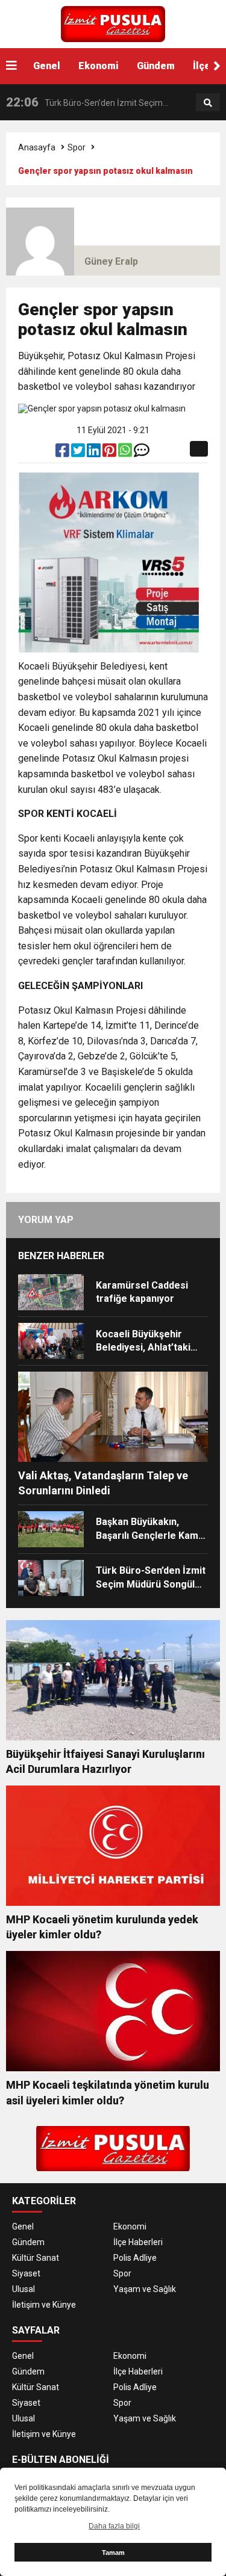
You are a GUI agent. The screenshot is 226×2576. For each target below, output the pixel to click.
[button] (217, 66)
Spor (77, 147)
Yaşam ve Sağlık (145, 2289)
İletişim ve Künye (44, 2305)
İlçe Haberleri (138, 2242)
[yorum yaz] (142, 453)
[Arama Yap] (208, 103)
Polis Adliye (135, 2258)
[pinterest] (110, 453)
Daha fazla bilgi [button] (114, 2526)
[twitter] (79, 453)
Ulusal (24, 2289)
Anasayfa (37, 147)
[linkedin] (95, 453)
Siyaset (26, 2273)
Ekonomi (99, 66)
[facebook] (63, 453)
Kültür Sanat (36, 2258)
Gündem (156, 66)
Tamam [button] (113, 2553)
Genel (47, 66)
